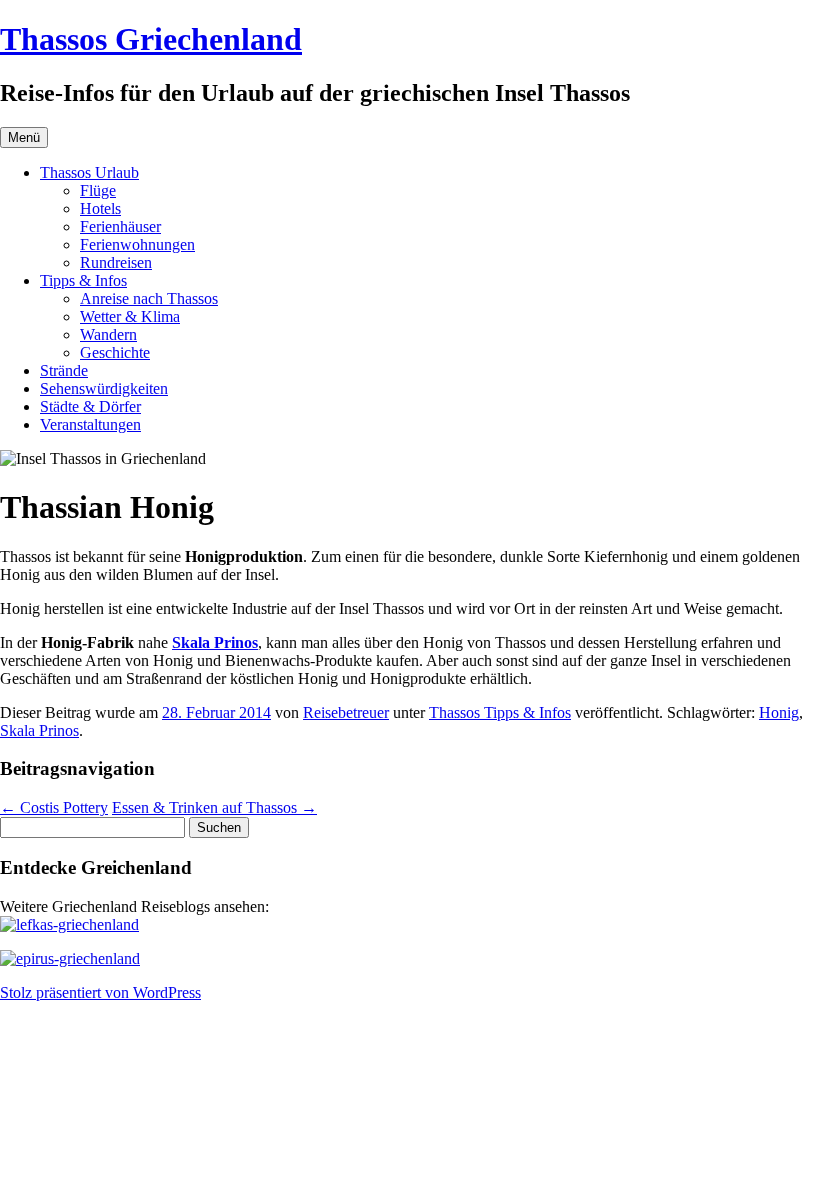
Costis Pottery (54, 807)
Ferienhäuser (120, 226)
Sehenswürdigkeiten (104, 388)
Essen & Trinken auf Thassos (214, 807)
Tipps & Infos (83, 280)
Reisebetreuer (346, 712)
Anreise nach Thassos (149, 298)
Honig (779, 712)
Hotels (100, 208)
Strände (64, 370)
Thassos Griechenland (151, 39)
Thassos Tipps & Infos (500, 712)
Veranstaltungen (90, 424)
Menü (24, 137)
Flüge (98, 190)
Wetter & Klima (130, 316)
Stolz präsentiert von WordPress (100, 992)
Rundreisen (116, 262)
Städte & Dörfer (90, 406)
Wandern (108, 334)
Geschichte (115, 352)
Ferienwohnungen (137, 244)
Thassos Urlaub (89, 172)
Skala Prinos (39, 730)
